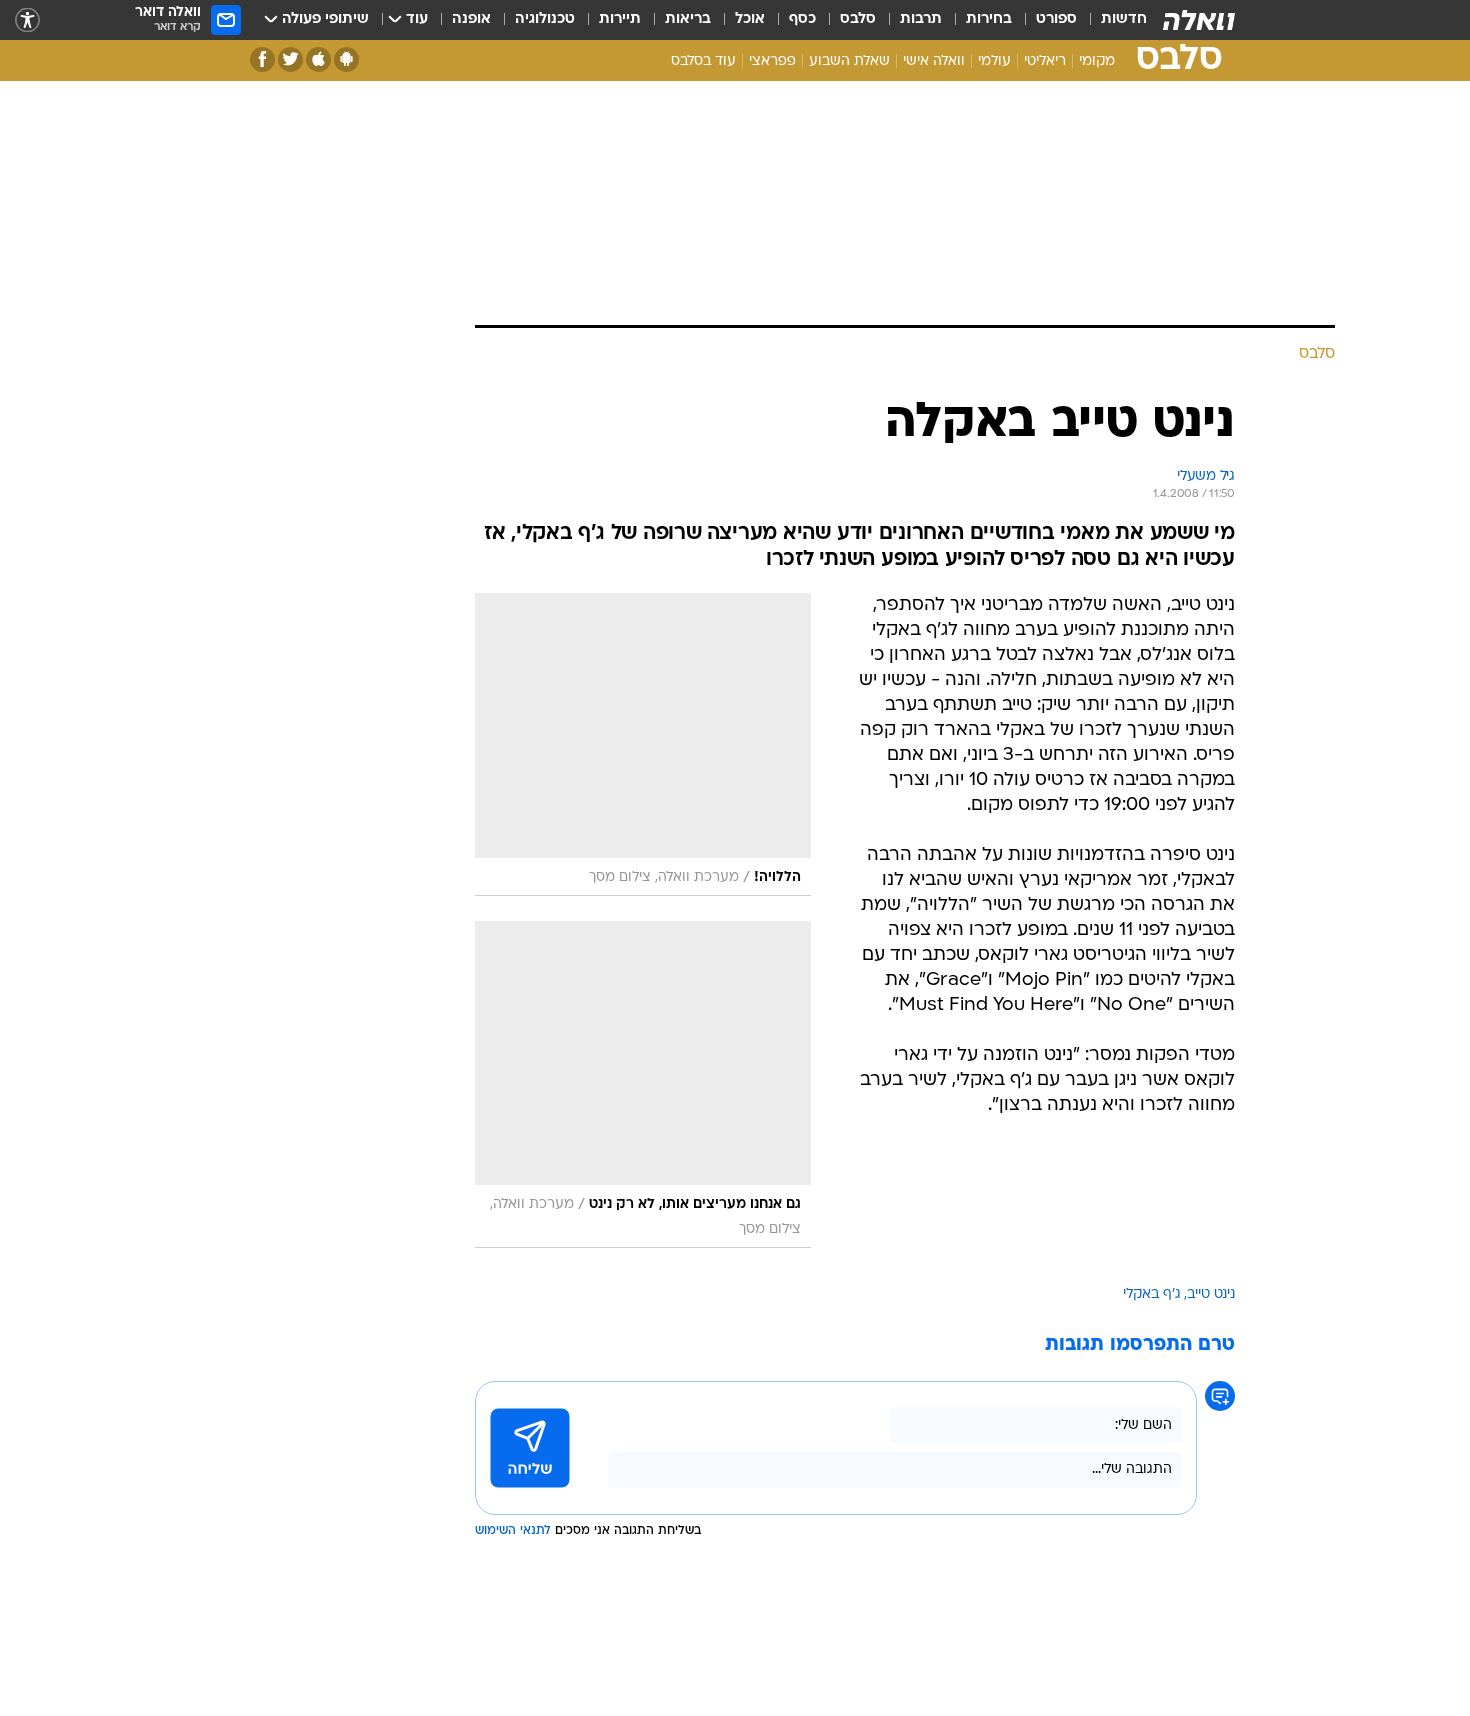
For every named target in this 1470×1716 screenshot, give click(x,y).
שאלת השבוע (849, 61)
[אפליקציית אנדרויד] (346, 59)
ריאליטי (1045, 61)
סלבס (858, 19)
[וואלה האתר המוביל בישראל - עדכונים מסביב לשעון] (1199, 20)
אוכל (750, 19)
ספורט (1056, 19)
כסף (802, 19)
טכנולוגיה (545, 19)
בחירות (989, 19)
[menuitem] (1112, 20)
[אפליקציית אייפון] (318, 59)
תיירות (620, 19)
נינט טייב (1211, 1294)
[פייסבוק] (262, 59)
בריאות (688, 19)
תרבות (921, 19)
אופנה (471, 19)
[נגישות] (27, 20)
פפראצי (772, 61)
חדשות (1124, 19)
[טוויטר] (290, 59)
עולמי (994, 61)
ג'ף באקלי (1152, 1294)
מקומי (1097, 61)
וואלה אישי (934, 61)
